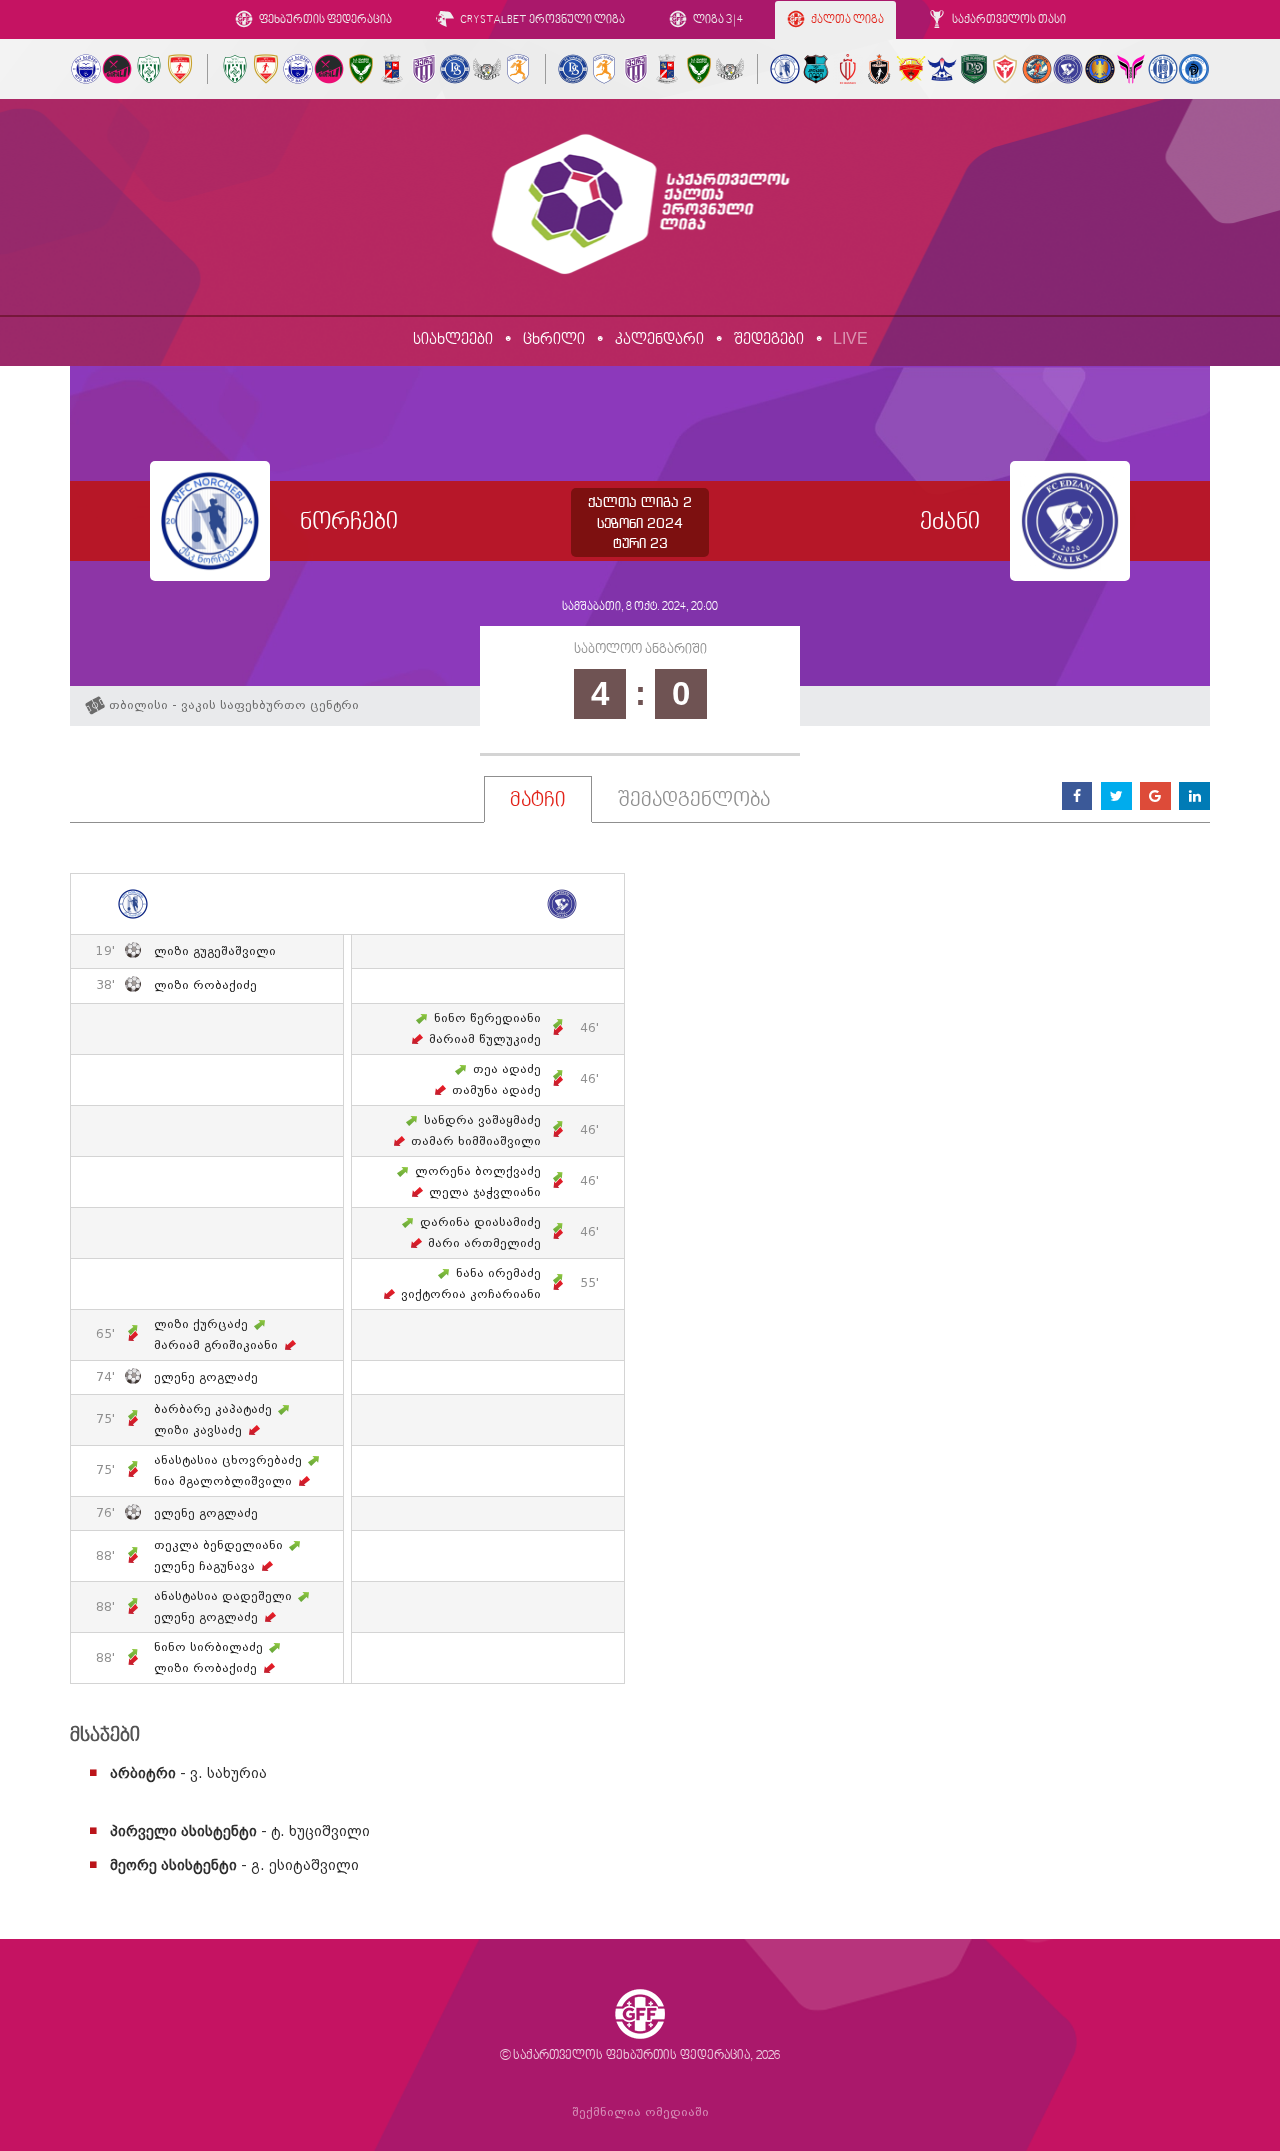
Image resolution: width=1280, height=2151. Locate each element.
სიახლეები (453, 340)
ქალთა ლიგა (846, 20)
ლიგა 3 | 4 (717, 20)
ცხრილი (554, 340)
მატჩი (538, 801)
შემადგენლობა (694, 801)
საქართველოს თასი (1008, 20)
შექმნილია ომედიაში (640, 2112)
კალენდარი (659, 340)
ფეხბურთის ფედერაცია (324, 20)
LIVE (850, 338)
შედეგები (769, 340)
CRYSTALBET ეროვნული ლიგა (541, 20)
